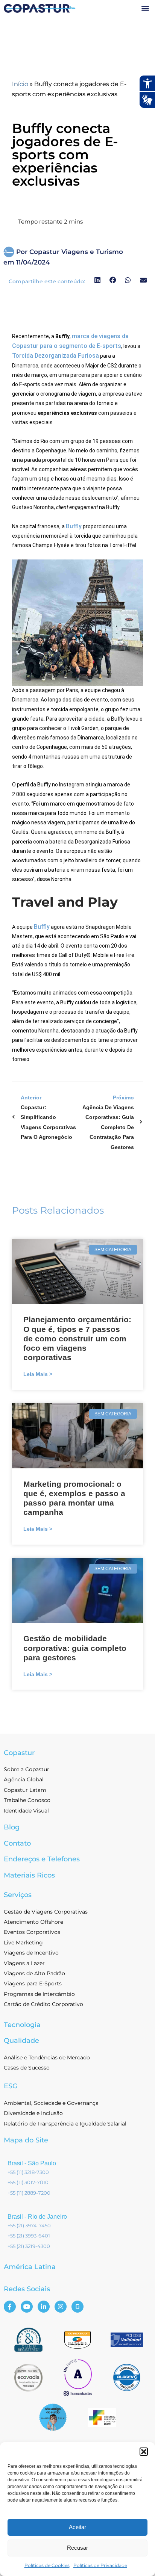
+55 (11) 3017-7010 (28, 2182)
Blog (12, 1827)
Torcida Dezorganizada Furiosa (55, 356)
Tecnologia (22, 2025)
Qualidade (21, 2041)
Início (20, 84)
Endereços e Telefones (42, 1859)
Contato (17, 1843)
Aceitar (77, 2527)
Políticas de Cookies (47, 2565)
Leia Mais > (38, 1374)
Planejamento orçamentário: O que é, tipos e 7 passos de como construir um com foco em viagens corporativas (77, 1338)
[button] (144, 2452)
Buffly (74, 526)
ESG (11, 2086)
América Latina (30, 2267)
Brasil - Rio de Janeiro (37, 2217)
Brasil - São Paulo (32, 2163)
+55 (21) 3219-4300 (29, 2246)
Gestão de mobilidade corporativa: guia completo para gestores (75, 1648)
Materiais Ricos (29, 1875)
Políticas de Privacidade (100, 2565)
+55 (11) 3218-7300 (28, 2172)
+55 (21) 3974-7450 (29, 2225)
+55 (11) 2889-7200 (29, 2193)
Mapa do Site (26, 2140)
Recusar (77, 2548)
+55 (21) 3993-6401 (29, 2236)
